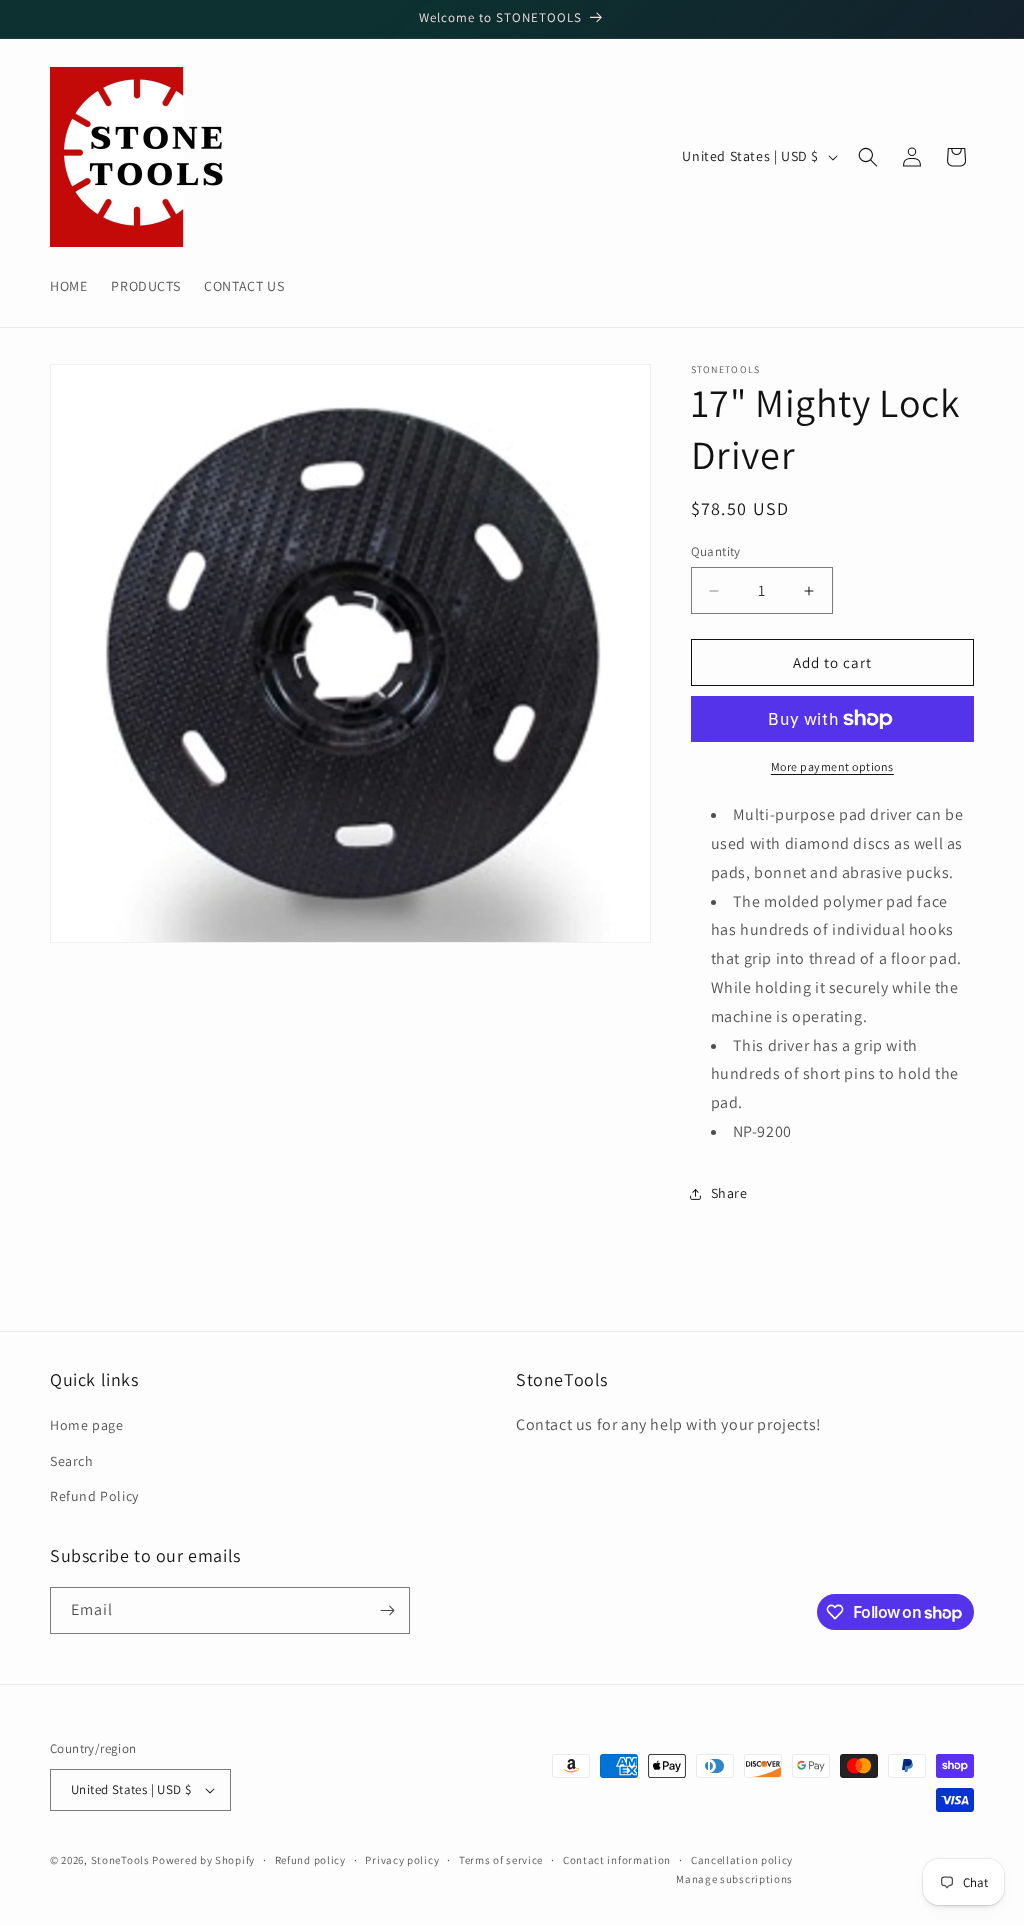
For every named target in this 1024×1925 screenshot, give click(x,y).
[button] (868, 157)
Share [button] (729, 1193)
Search (72, 1461)
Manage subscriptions (734, 1879)
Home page (86, 1425)
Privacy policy (402, 1860)
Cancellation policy (742, 1860)
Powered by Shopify (203, 1860)
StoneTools (120, 1860)
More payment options (832, 766)
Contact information (617, 1860)
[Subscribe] (387, 1610)
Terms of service (501, 1860)
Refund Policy (94, 1496)
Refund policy (310, 1860)
